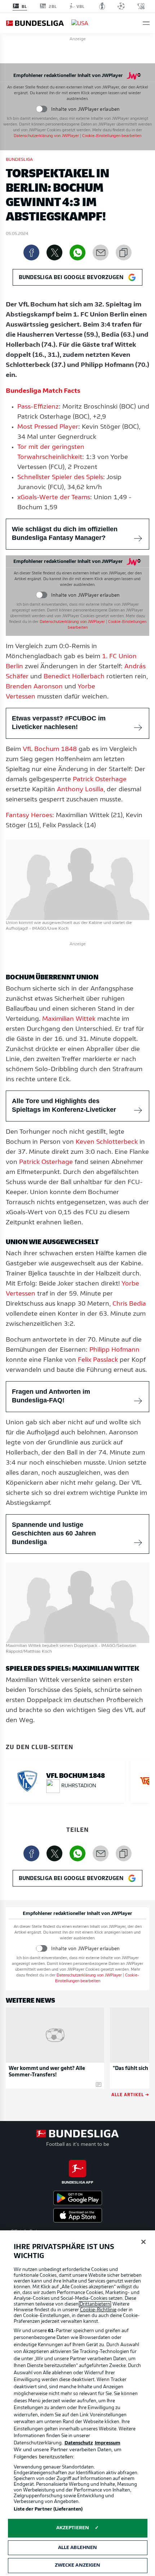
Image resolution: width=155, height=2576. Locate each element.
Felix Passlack (98, 1360)
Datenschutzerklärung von (46, 136)
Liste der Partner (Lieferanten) (48, 2509)
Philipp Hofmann (114, 1350)
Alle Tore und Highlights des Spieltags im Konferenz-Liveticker (64, 1105)
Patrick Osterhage (100, 780)
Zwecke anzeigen (78, 2565)
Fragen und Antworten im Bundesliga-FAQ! (51, 1396)
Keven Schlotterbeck (107, 1142)
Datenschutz (79, 2443)
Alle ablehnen (78, 2548)
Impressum (108, 2443)
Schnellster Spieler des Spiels (60, 478)
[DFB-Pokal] (102, 6)
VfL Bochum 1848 (50, 750)
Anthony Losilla (80, 790)
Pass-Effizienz (38, 407)
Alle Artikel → (130, 2094)
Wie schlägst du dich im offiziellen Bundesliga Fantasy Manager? (65, 533)
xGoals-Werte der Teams (54, 498)
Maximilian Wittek (69, 1019)
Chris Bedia (129, 1304)
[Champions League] (121, 6)
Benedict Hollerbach (74, 677)
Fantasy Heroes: (30, 816)
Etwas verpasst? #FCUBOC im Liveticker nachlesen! (59, 723)
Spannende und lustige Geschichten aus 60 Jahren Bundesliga (54, 1533)
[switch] (42, 109)
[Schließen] (143, 2242)
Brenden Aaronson (34, 687)
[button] (146, 23)
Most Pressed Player (48, 427)
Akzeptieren (73, 2528)
